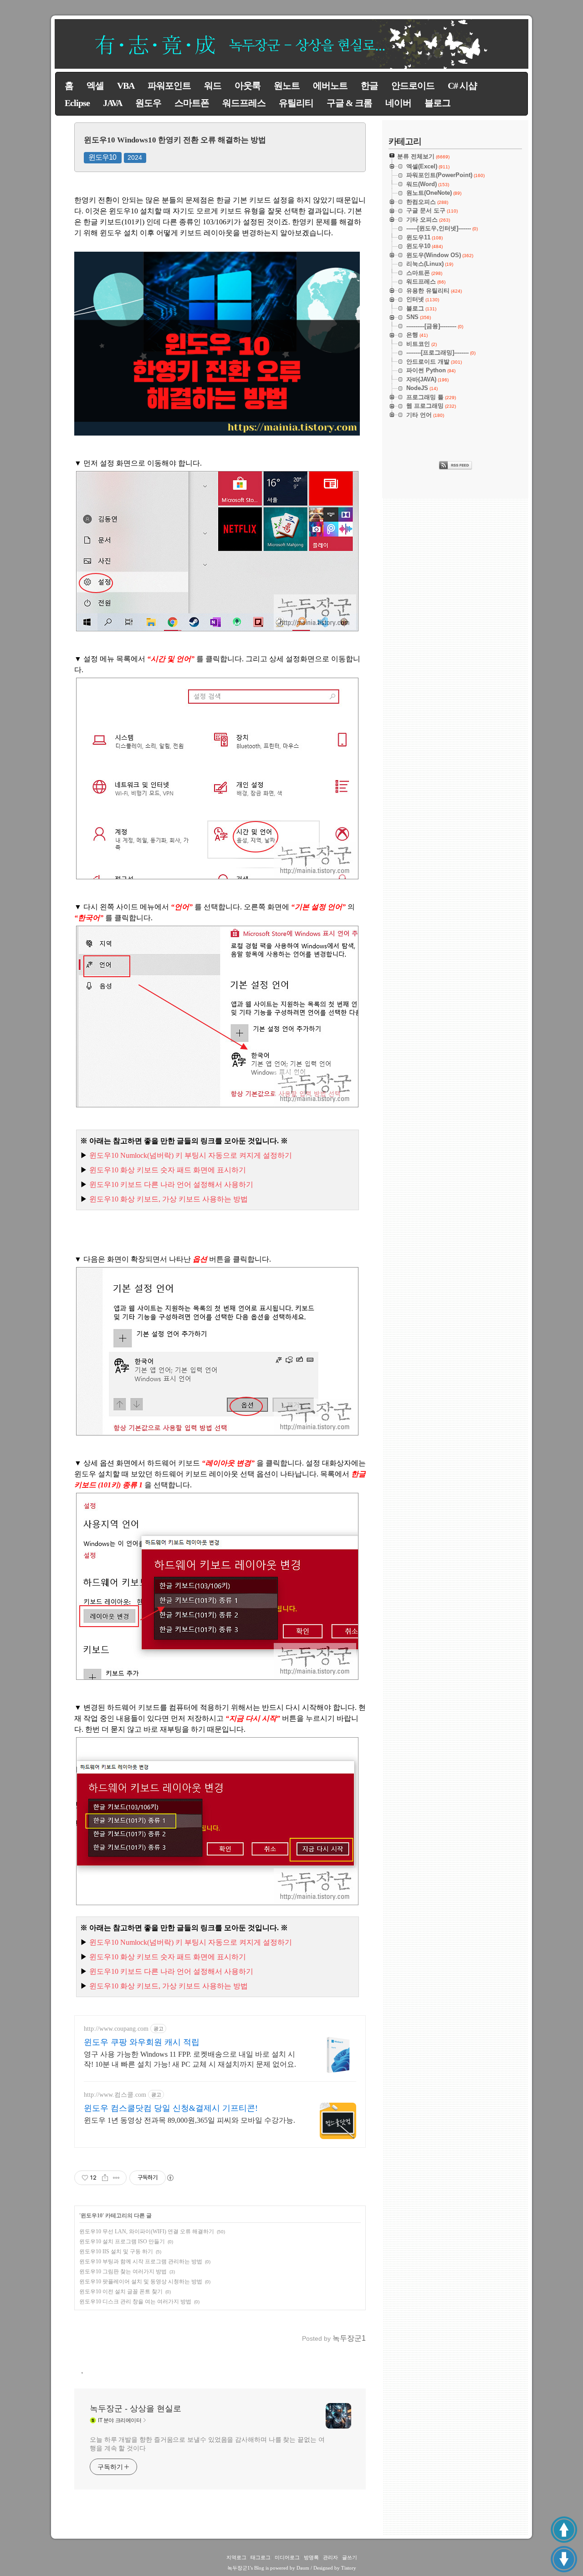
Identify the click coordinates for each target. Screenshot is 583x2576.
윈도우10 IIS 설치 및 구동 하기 (116, 2251)
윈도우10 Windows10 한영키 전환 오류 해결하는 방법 (175, 140)
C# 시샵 (462, 86)
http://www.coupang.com (116, 2029)
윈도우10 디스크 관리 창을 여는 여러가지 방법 (135, 2302)
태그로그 (261, 2557)
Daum (303, 2568)
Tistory (349, 2568)
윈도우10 (102, 157)
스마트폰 (192, 103)
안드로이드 (413, 86)
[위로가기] (564, 2530)
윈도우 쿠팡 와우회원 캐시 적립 (142, 2042)
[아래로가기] (564, 2559)
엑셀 (95, 86)
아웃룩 (248, 86)
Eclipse (77, 103)
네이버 (398, 103)
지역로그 (236, 2557)
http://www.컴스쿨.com (115, 2095)
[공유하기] (105, 2178)
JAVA (113, 103)
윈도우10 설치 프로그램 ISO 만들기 (122, 2241)
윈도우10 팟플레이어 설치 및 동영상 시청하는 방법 (141, 2282)
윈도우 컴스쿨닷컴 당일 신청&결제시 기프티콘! (171, 2108)
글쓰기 (350, 2557)
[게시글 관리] (116, 2178)
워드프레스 (244, 103)
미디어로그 (287, 2557)
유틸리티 (296, 103)
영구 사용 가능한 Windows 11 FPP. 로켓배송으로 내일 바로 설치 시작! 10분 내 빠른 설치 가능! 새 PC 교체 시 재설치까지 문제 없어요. (190, 2059)
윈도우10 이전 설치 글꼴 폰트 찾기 (121, 2292)
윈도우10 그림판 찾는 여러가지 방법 (123, 2272)
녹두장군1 (239, 2568)
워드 (213, 86)
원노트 (287, 86)
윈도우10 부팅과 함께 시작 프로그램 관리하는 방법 (141, 2262)
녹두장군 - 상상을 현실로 (136, 2409)
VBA (126, 86)
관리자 (330, 2557)
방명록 (311, 2557)
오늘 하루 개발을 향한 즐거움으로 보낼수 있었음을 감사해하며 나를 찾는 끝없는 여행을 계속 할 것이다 (207, 2444)
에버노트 (330, 86)
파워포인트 (169, 86)
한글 (369, 86)
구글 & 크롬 (349, 103)
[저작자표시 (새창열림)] (170, 2178)
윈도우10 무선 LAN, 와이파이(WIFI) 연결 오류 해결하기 (147, 2231)
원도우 (148, 103)
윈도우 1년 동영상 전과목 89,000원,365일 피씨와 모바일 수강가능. (189, 2120)
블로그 (437, 103)
